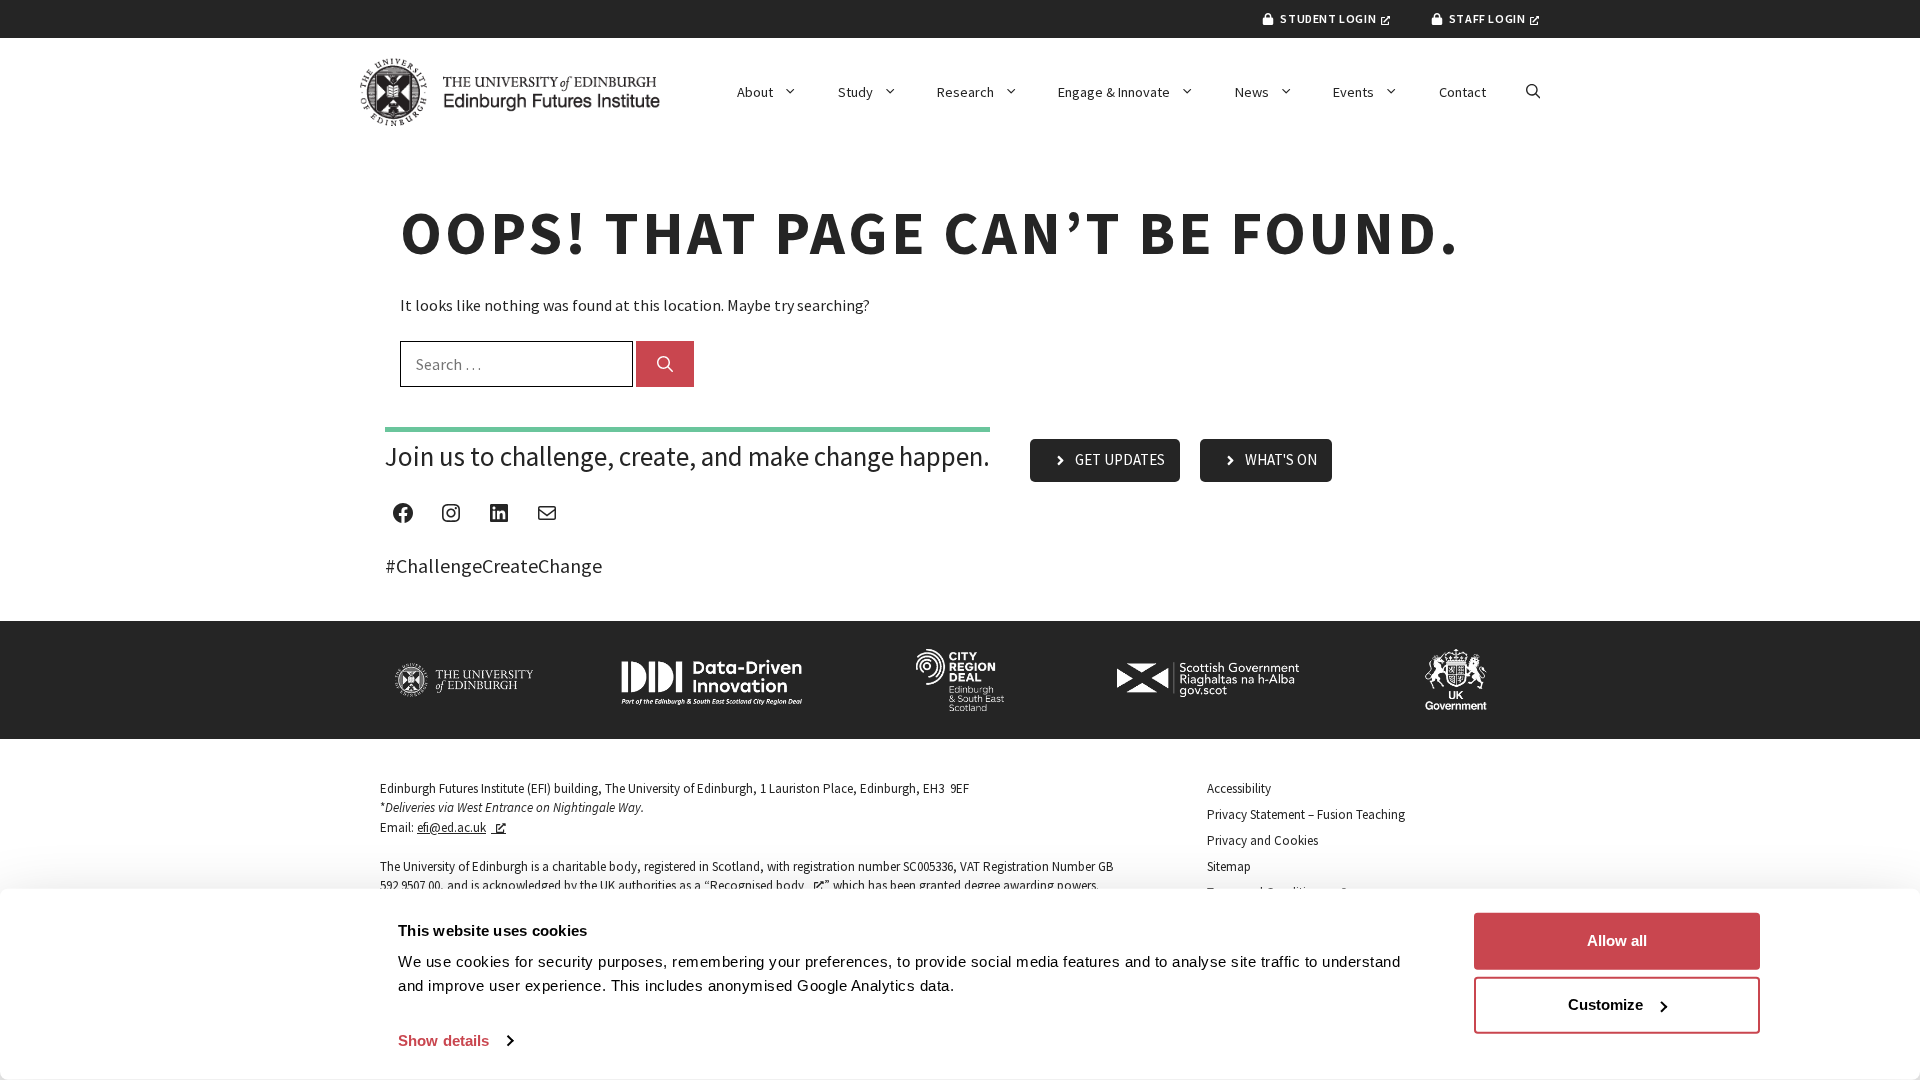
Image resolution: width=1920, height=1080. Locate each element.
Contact (1462, 92)
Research (965, 92)
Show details (443, 1040)
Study (855, 92)
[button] (1533, 92)
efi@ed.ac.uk (451, 827)
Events (1353, 92)
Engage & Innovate (1114, 92)
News (1252, 92)
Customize (1605, 1004)
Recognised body (757, 885)
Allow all (1617, 940)
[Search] (665, 364)
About (755, 92)
